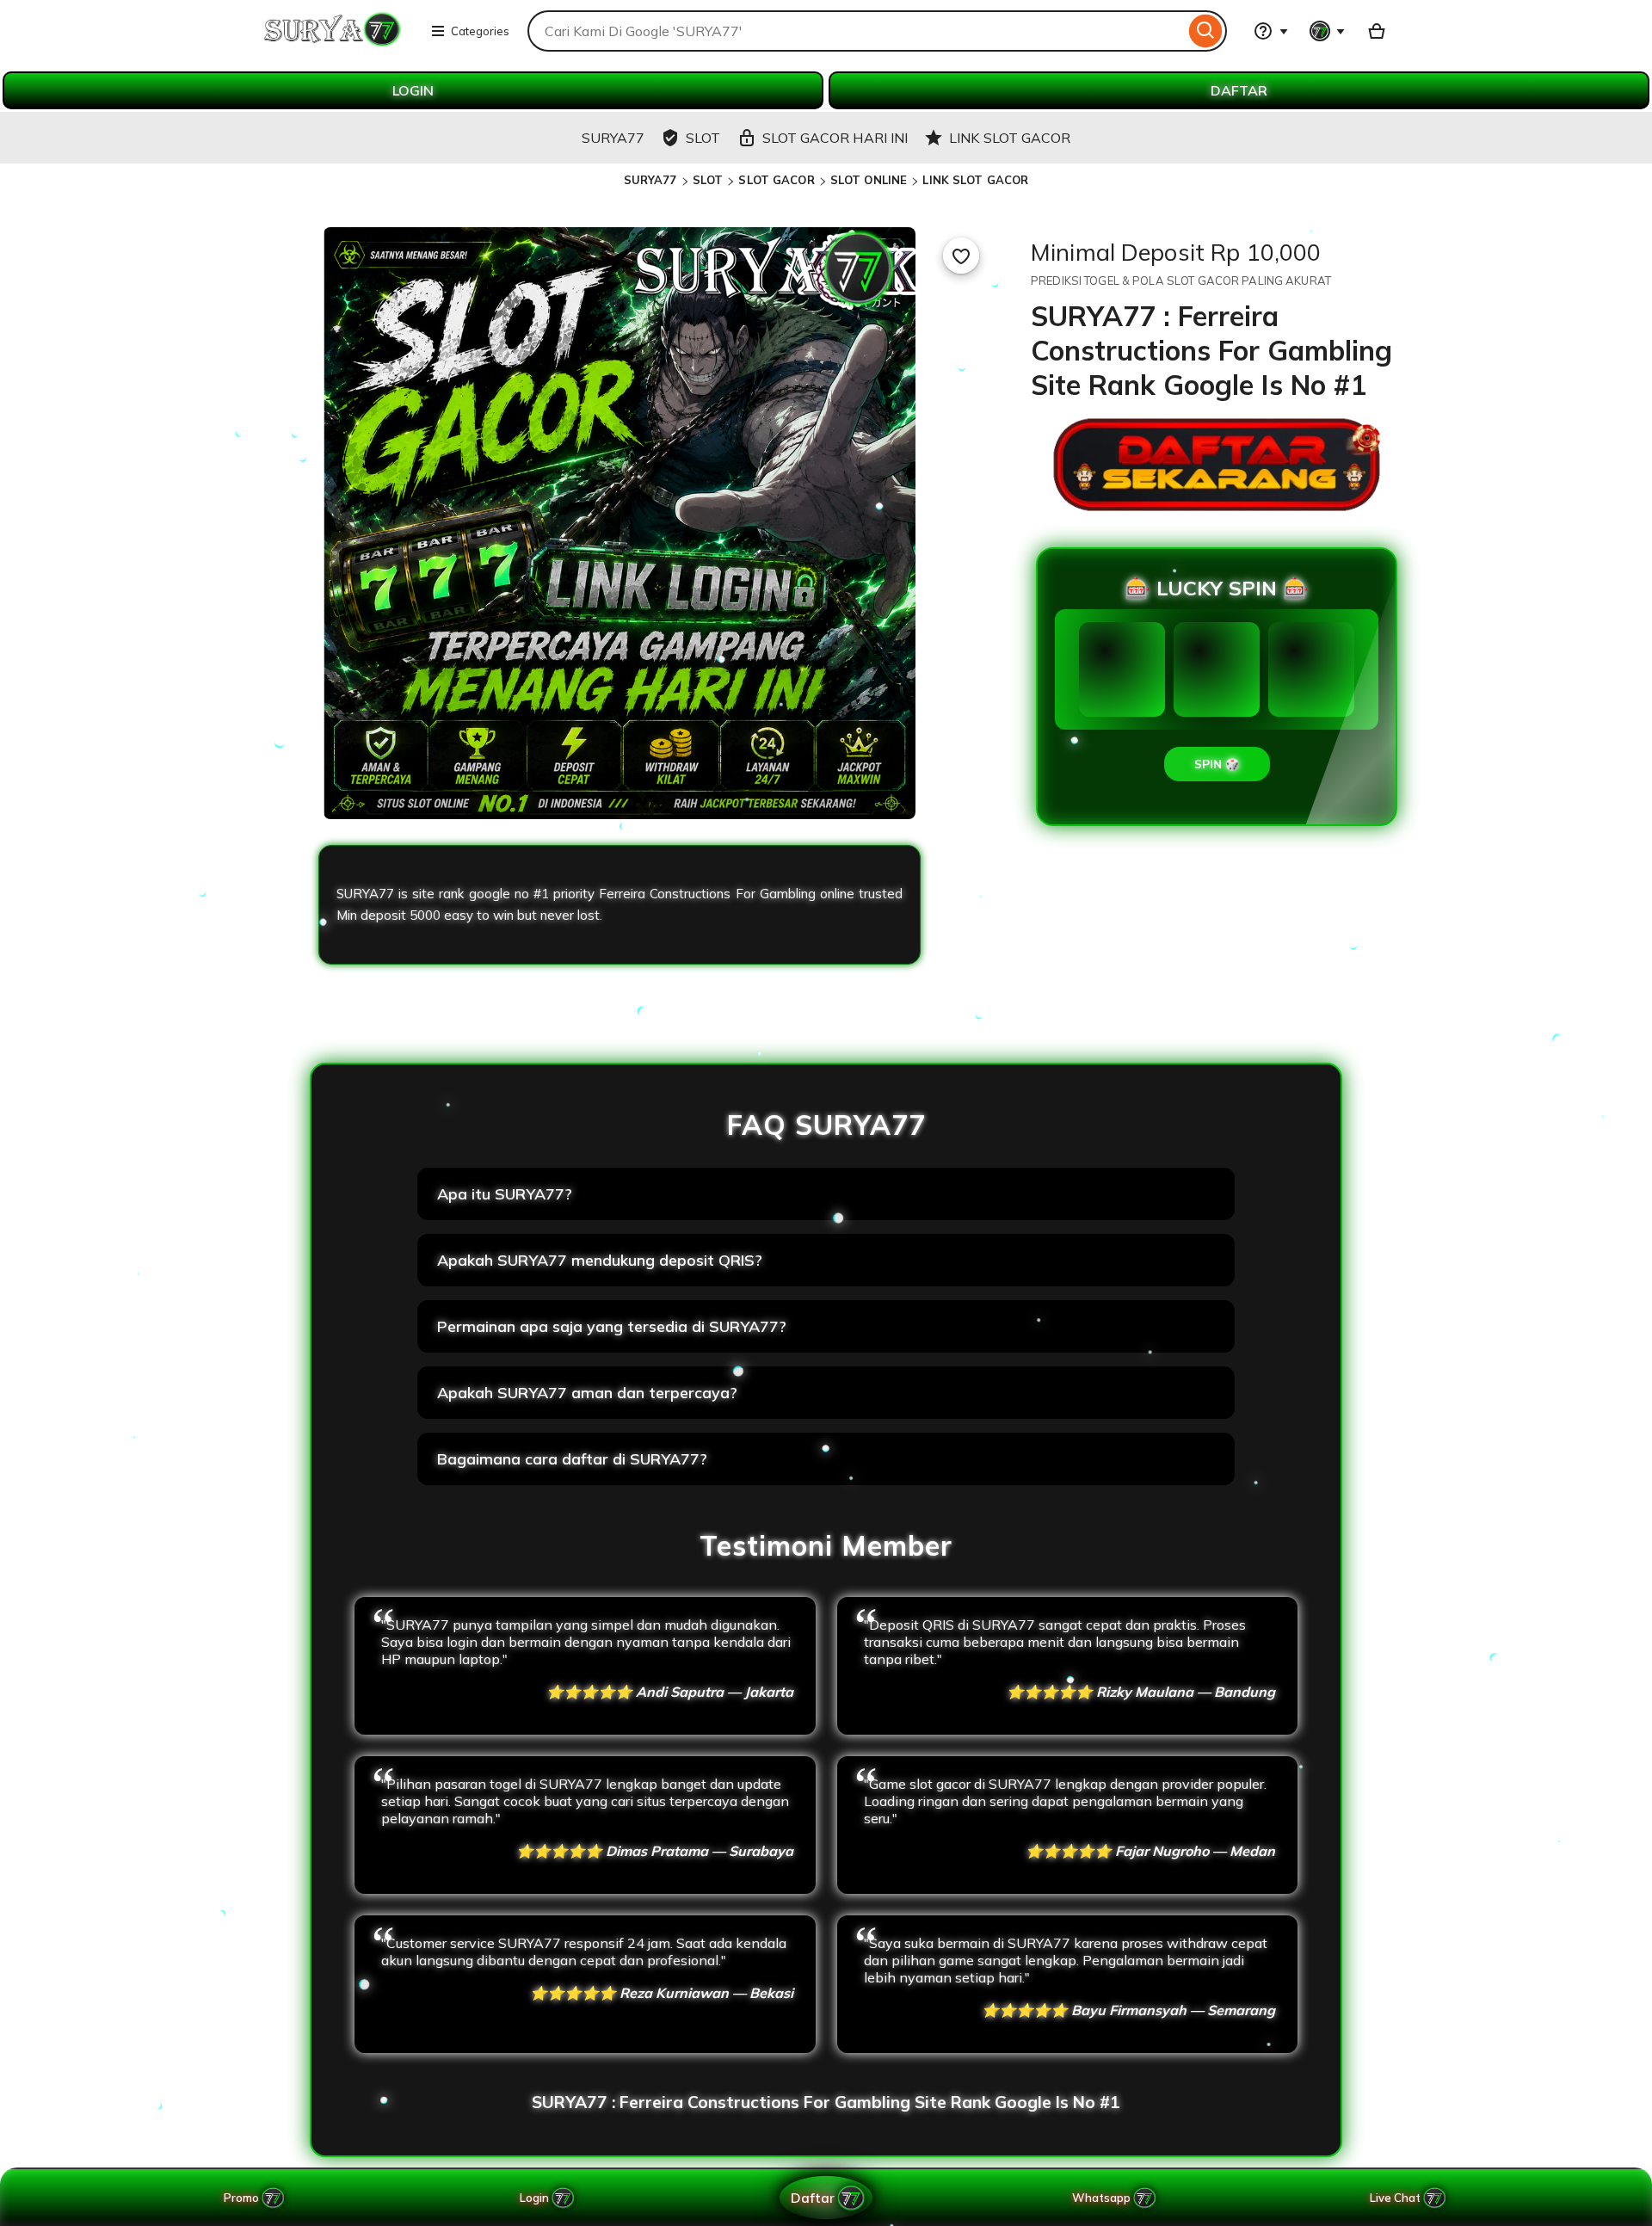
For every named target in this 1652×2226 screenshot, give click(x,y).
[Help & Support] (1271, 31)
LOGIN (413, 90)
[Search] (1206, 31)
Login (534, 2198)
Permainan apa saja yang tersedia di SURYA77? (612, 1326)
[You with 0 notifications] (1328, 31)
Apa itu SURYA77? (505, 1194)
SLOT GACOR (776, 180)
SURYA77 (650, 180)
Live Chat (1395, 2198)
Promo (241, 2198)
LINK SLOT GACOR (975, 180)
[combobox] (856, 31)
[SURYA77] (333, 41)
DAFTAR (1239, 90)
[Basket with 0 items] (1377, 31)
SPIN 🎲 (1217, 764)
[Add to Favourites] (961, 256)
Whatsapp (1104, 2198)
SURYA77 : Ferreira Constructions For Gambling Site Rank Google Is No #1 (826, 2102)
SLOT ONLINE (869, 180)
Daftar (812, 2197)
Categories (480, 31)
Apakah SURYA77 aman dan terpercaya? (587, 1393)
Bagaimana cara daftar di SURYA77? (572, 1459)
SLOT (708, 180)
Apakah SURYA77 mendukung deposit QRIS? (600, 1260)
